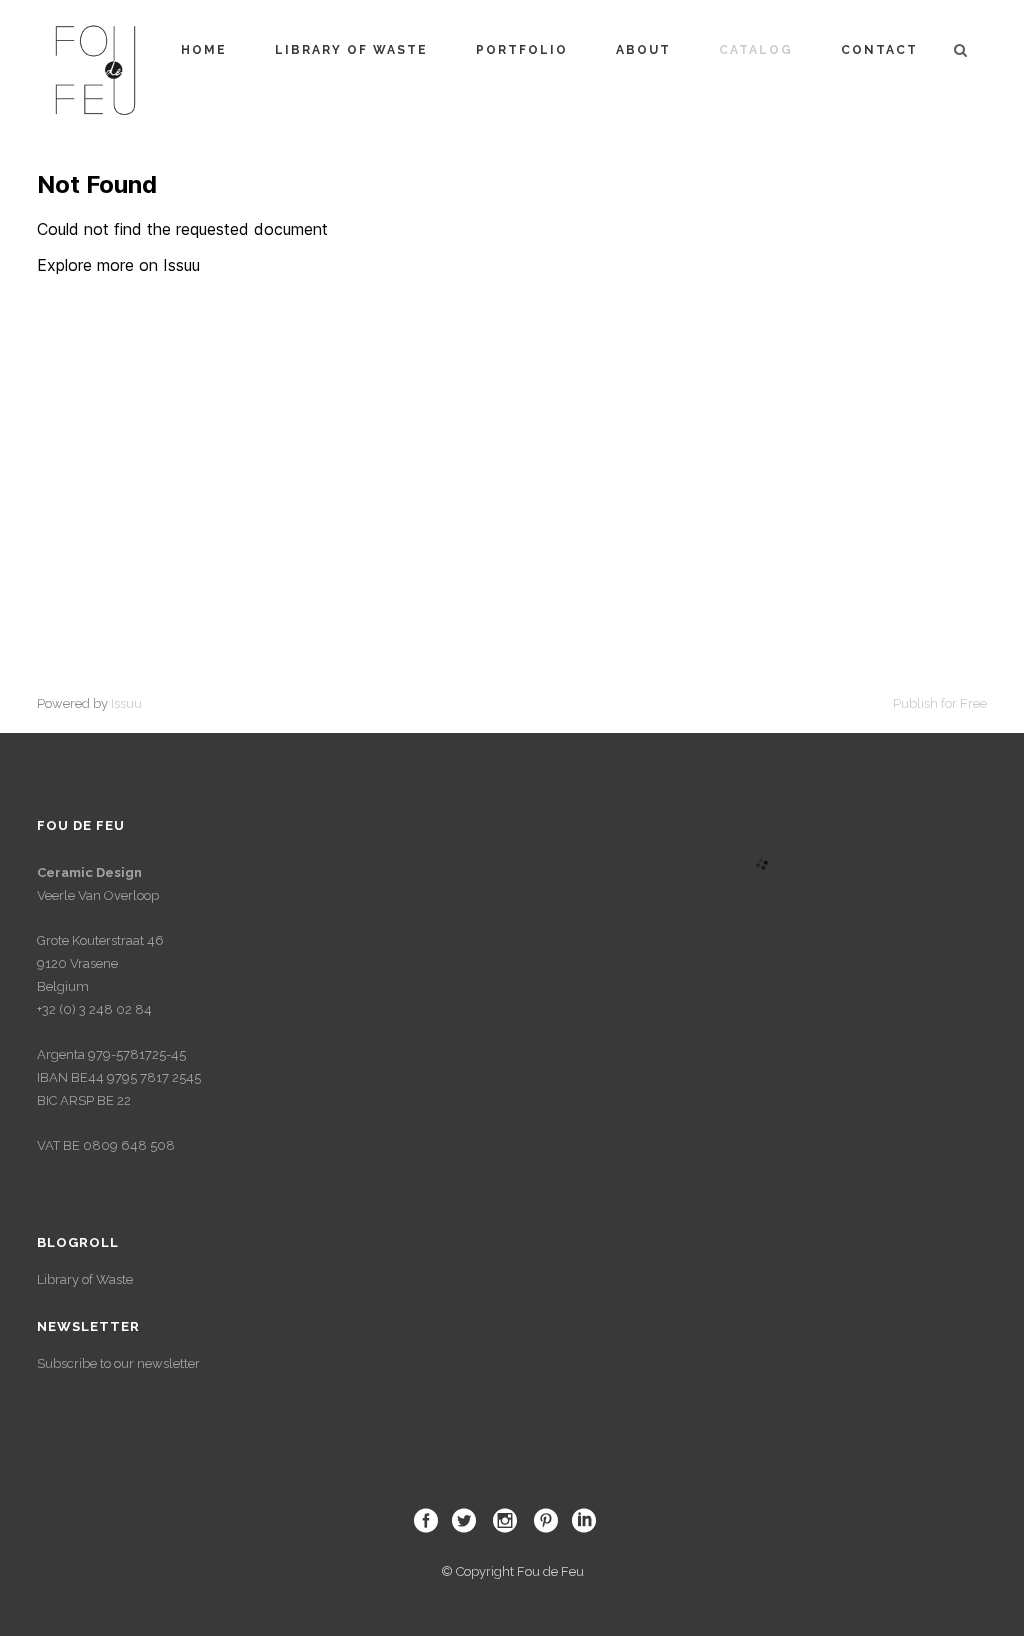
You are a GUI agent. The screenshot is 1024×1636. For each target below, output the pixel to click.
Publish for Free (940, 703)
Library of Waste (85, 1279)
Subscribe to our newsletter (118, 1363)
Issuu (126, 703)
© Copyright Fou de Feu (512, 1571)
